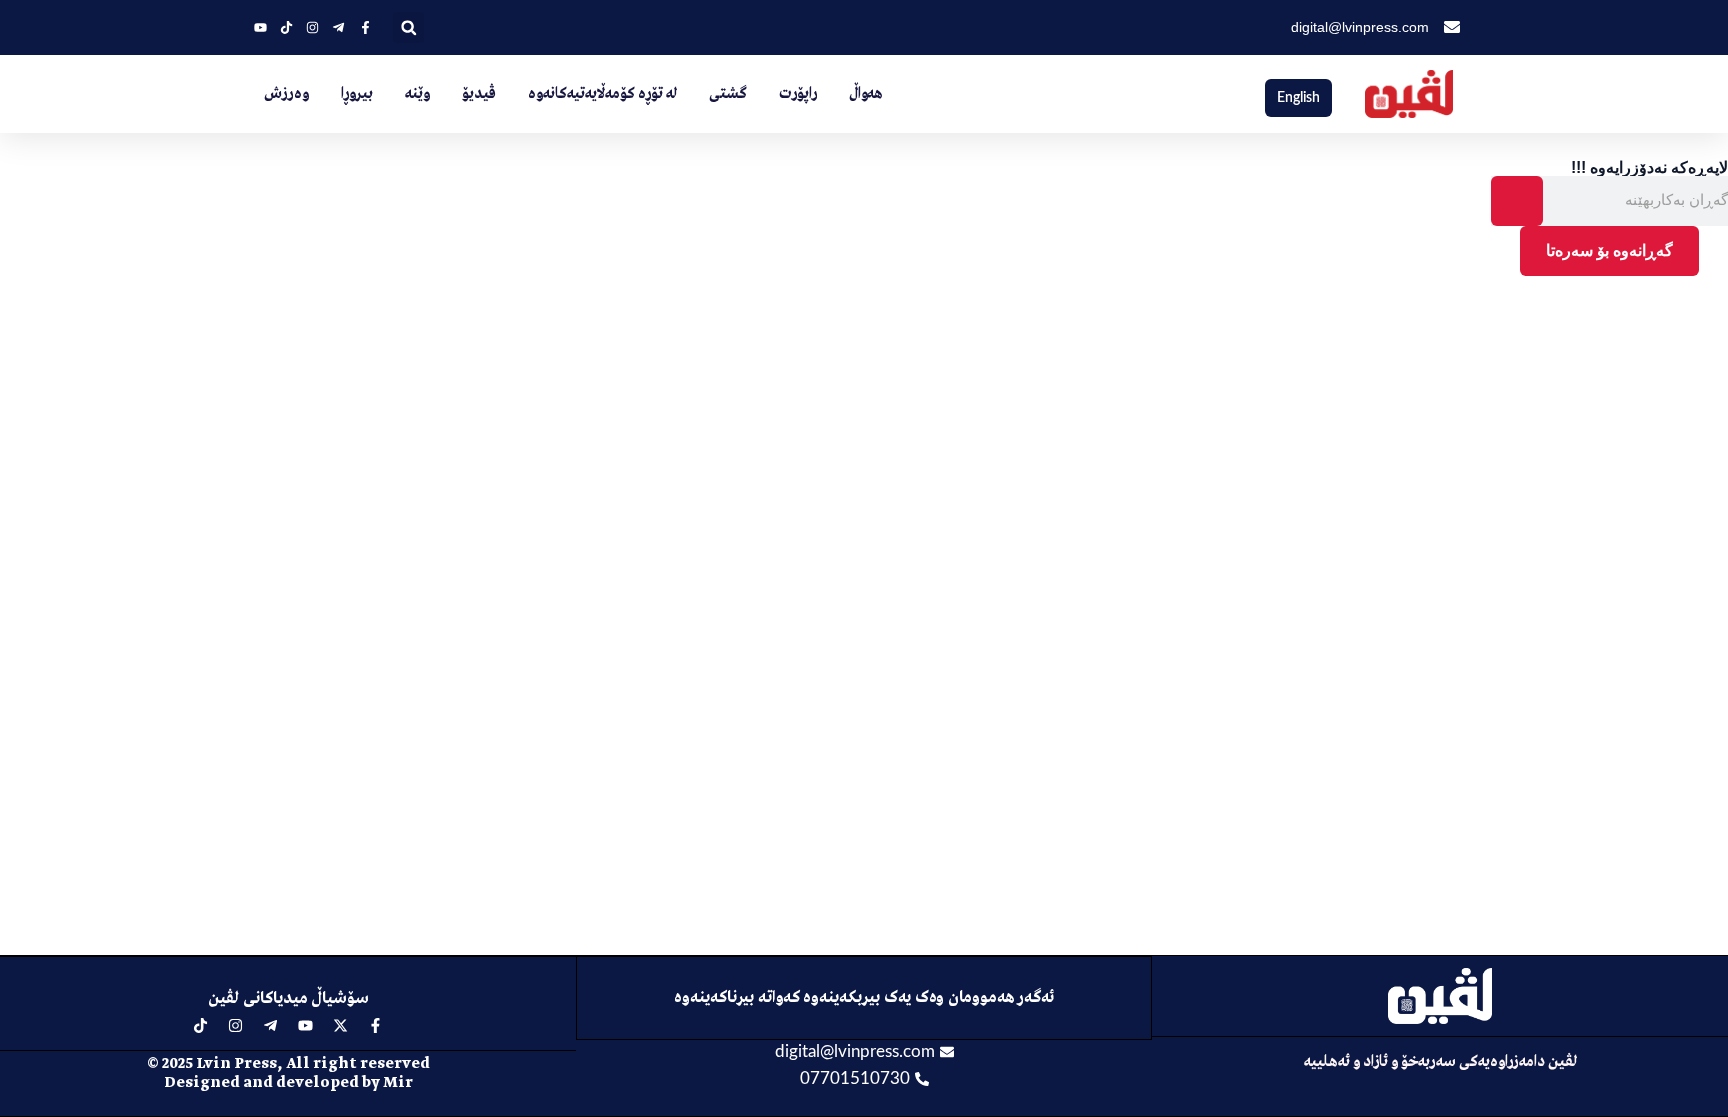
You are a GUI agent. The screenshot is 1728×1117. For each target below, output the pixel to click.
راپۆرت (798, 94)
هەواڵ (866, 94)
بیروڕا (357, 94)
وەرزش (286, 94)
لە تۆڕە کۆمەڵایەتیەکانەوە (602, 94)
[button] (408, 27)
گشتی (728, 94)
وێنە (417, 94)
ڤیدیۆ (479, 94)
